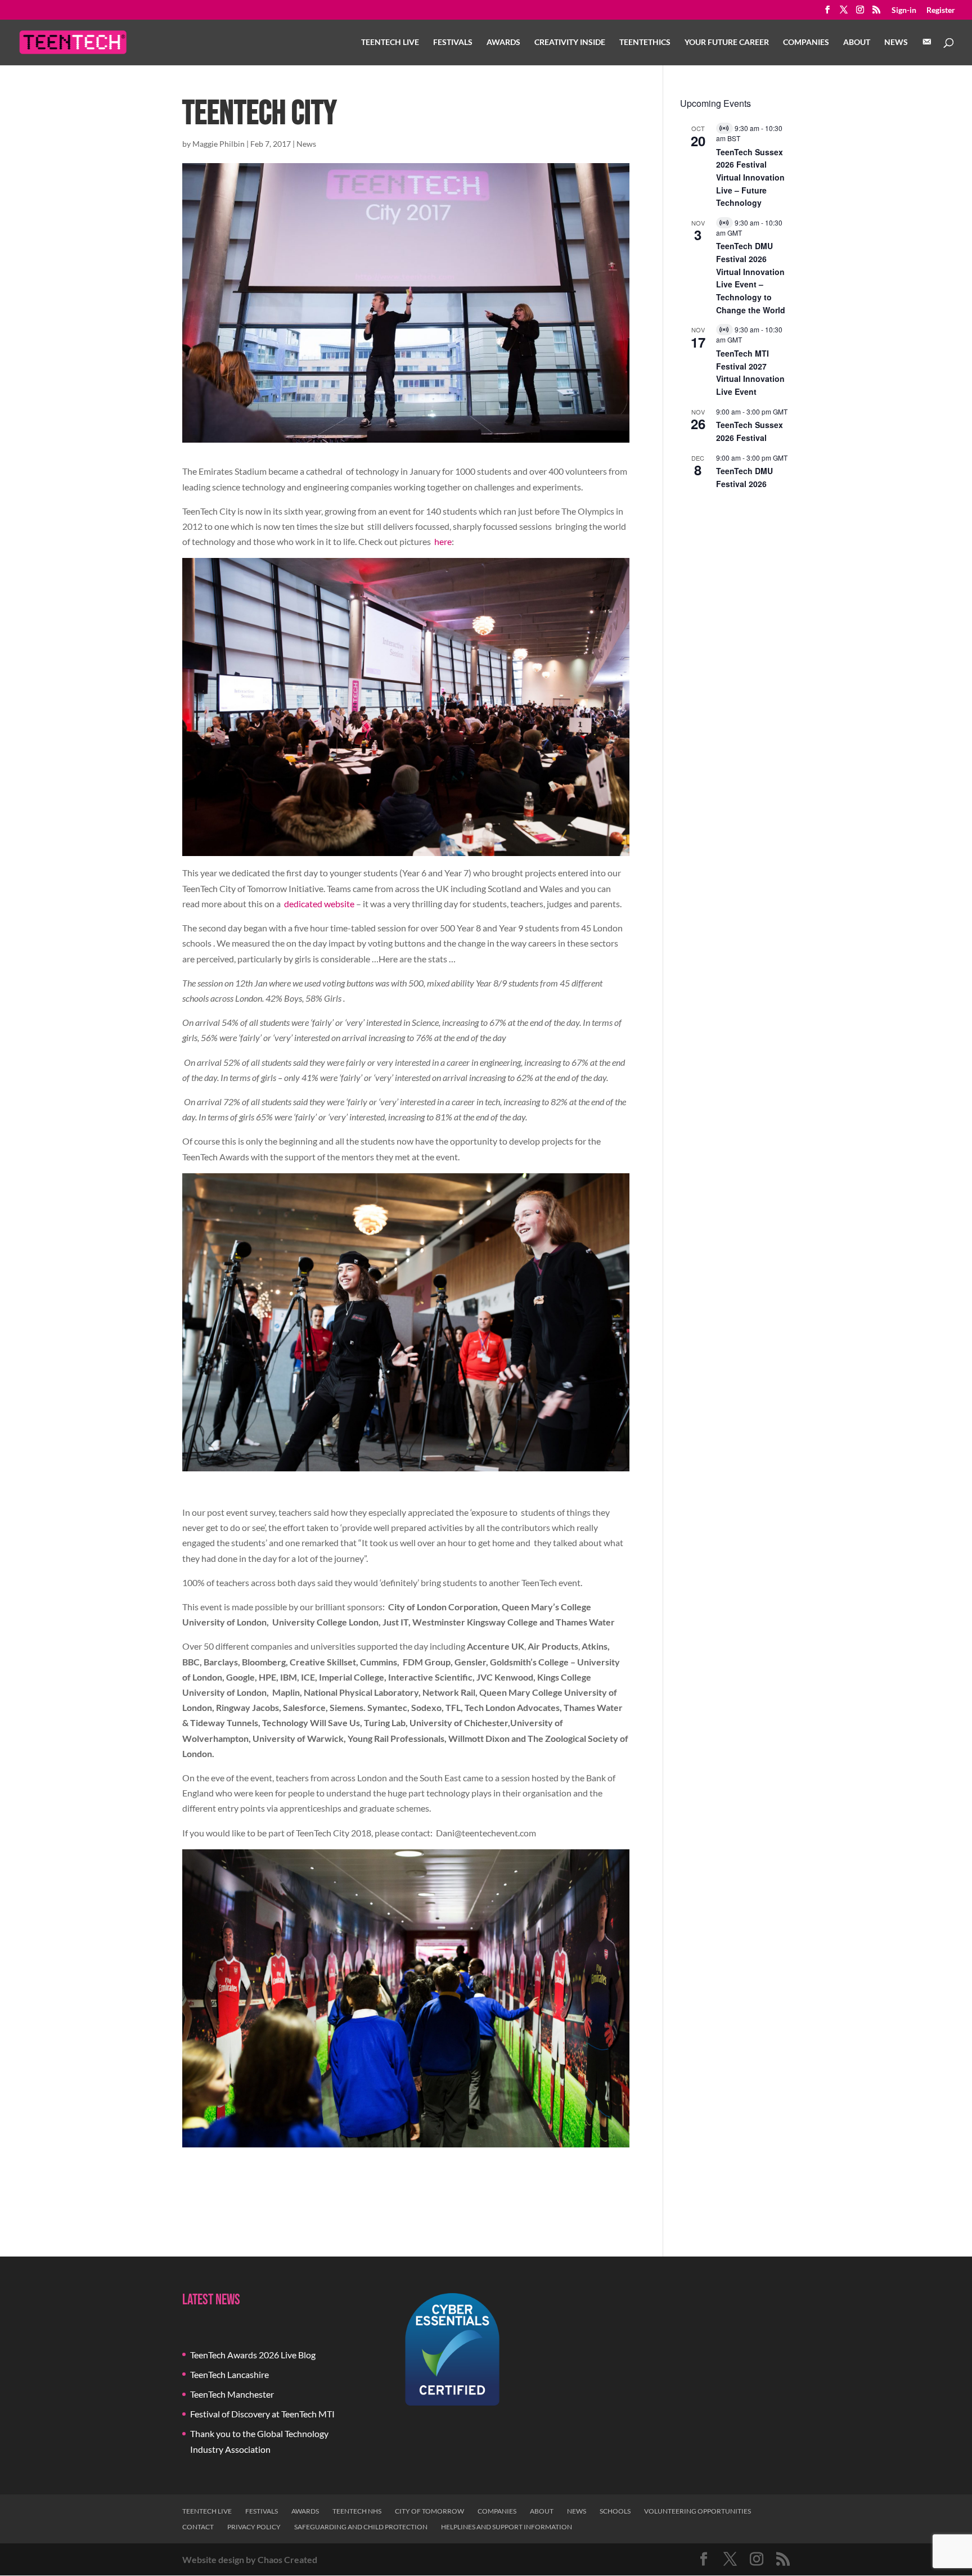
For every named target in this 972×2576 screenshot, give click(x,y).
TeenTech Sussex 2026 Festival (750, 431)
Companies (806, 42)
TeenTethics (645, 42)
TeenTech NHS (357, 2511)
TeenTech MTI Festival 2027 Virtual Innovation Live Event (750, 372)
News (896, 42)
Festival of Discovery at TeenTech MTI (262, 2414)
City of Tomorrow (429, 2511)
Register (941, 10)
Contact (198, 2527)
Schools (615, 2511)
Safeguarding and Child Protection (361, 2527)
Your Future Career (727, 42)
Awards (503, 42)
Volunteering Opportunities (697, 2511)
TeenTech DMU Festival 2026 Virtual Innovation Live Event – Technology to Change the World (751, 278)
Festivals (453, 42)
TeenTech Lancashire (229, 2374)
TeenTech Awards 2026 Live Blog (253, 2355)
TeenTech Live (390, 42)
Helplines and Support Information (507, 2527)
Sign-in (904, 10)
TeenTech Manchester (232, 2394)
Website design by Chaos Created (250, 2559)
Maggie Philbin (219, 144)
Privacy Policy (254, 2527)
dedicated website (319, 904)
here (443, 541)
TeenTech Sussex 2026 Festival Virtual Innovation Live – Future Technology (750, 177)
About (857, 42)
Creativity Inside (570, 42)
